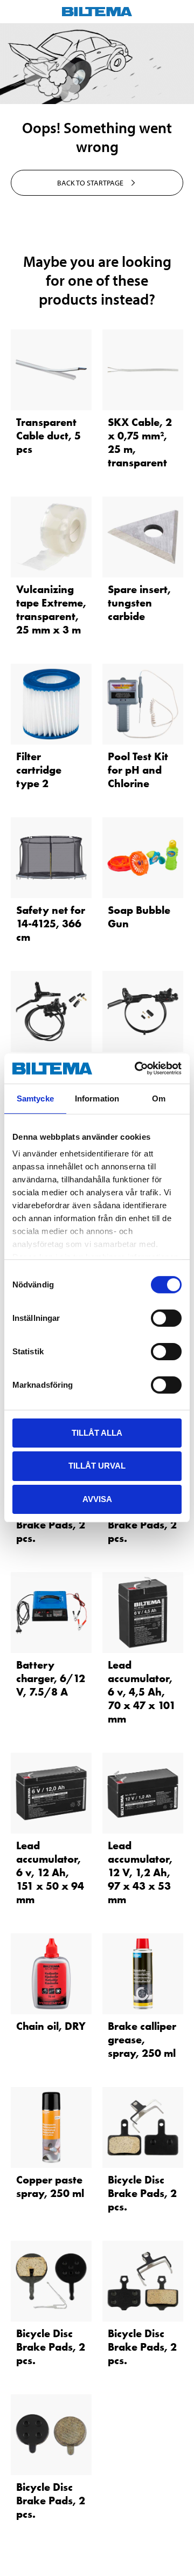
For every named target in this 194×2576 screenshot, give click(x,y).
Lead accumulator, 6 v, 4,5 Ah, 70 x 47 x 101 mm (142, 1692)
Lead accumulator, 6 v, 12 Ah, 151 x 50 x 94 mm (50, 1872)
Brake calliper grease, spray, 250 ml (142, 2040)
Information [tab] (97, 1098)
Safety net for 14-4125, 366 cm (51, 924)
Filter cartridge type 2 (39, 770)
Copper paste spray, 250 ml (50, 2186)
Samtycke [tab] (35, 1098)
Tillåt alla (97, 1432)
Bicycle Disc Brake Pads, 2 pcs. (51, 1525)
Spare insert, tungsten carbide (139, 603)
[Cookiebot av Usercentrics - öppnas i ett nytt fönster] (137, 1069)
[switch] (166, 1318)
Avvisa (97, 1499)
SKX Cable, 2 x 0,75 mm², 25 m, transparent (140, 442)
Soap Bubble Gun (139, 917)
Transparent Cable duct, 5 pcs (48, 436)
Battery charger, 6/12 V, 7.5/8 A (51, 1678)
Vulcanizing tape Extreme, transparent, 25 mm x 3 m (51, 609)
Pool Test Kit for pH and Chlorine (138, 770)
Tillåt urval (97, 1466)
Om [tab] (159, 1098)
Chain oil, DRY (51, 2026)
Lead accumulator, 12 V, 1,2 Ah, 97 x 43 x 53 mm (140, 1872)
